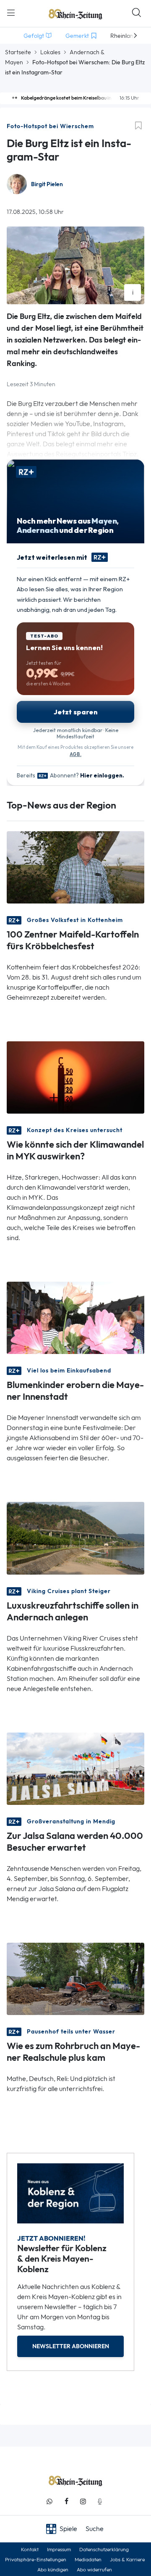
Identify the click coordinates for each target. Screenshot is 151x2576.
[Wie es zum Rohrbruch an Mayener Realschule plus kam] (75, 1978)
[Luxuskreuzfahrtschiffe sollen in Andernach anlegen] (75, 1537)
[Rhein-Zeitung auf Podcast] (100, 2501)
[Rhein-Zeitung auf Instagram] (83, 2501)
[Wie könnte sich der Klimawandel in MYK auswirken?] (75, 1077)
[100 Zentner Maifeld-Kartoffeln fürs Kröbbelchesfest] (75, 867)
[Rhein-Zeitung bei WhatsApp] (49, 2501)
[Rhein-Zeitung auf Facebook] (66, 2501)
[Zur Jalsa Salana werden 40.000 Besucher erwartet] (75, 1768)
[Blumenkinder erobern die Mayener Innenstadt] (75, 1317)
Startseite (18, 52)
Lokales (50, 52)
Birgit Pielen (47, 184)
